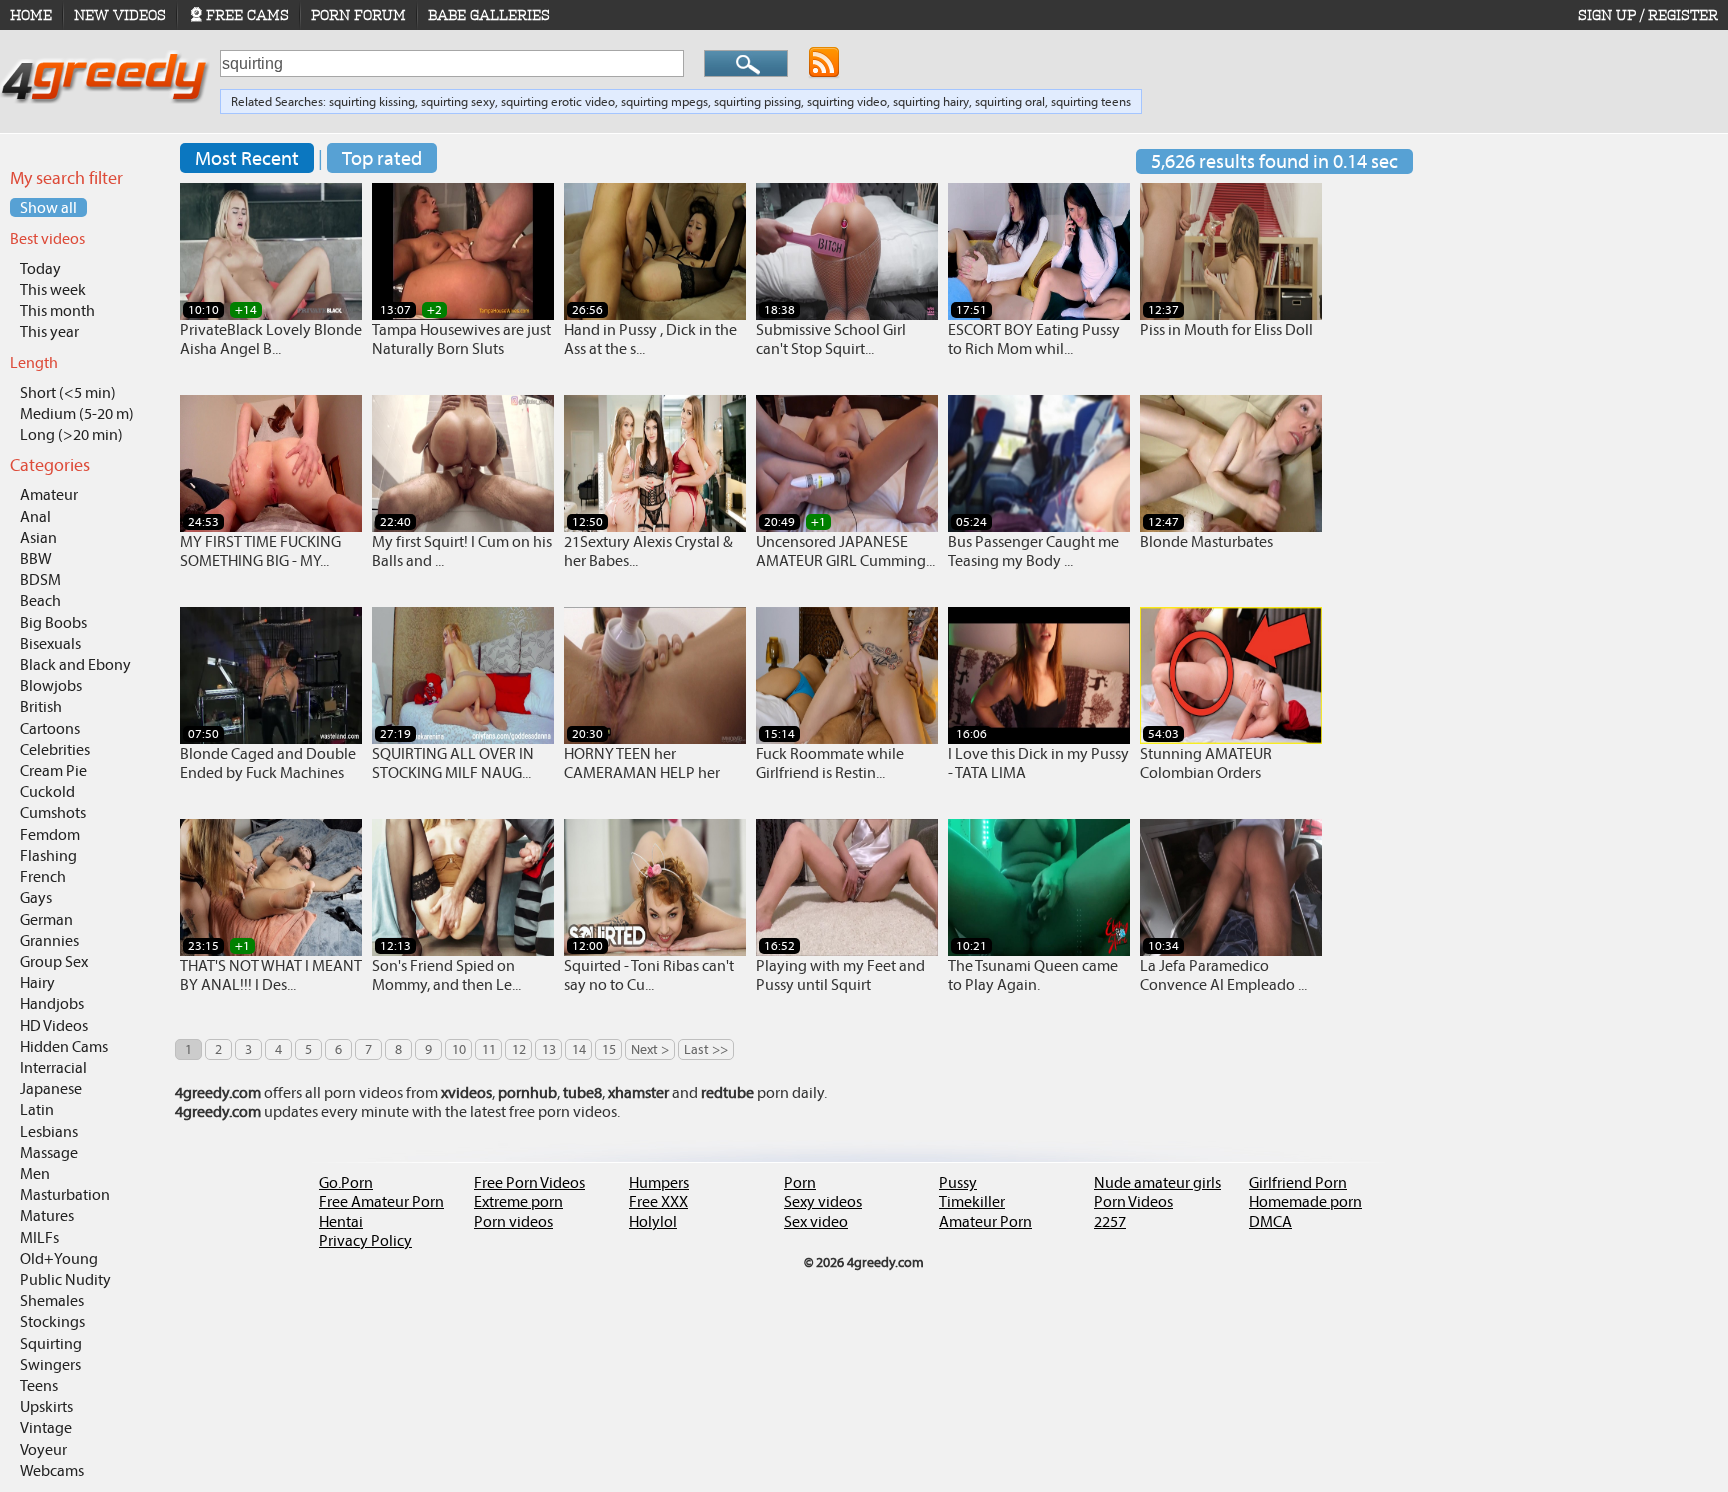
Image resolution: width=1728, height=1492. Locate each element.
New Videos (120, 15)
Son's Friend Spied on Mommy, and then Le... (446, 975)
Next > (650, 1049)
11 (489, 1049)
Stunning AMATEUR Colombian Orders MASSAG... (1206, 772)
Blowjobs (51, 685)
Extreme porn (518, 1201)
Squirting (51, 1343)
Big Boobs (53, 622)
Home (31, 15)
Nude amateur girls (1157, 1182)
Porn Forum (358, 15)
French (43, 876)
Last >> (706, 1049)
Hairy (37, 982)
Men (35, 1173)
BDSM (40, 579)
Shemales (52, 1300)
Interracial (53, 1067)
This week (53, 289)
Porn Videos (1133, 1201)
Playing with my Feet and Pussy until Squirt (840, 975)
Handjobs (52, 1003)
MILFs (39, 1237)
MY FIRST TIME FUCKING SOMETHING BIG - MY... (260, 551)
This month (57, 310)
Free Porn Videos (529, 1182)
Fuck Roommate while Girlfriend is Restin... (830, 763)
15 (609, 1049)
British (41, 706)
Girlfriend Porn (1298, 1182)
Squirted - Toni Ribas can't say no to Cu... (649, 975)
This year (49, 331)
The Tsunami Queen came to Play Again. (1033, 975)
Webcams (52, 1470)
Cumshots (53, 812)
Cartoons (50, 728)
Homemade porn (1305, 1201)
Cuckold (47, 791)
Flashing (48, 855)
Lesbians (49, 1131)
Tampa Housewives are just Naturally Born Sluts (461, 339)
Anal (35, 516)
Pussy (958, 1182)
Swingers (50, 1364)
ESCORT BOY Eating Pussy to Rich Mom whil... (1034, 339)
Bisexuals (50, 643)
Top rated (382, 158)
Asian (38, 537)
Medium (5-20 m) (77, 413)
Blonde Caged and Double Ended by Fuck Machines (268, 763)
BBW (36, 558)
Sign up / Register (1648, 15)
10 (459, 1049)
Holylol (653, 1221)
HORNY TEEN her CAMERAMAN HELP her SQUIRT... (642, 772)
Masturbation (65, 1194)
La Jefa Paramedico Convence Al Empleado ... (1223, 975)
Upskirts (46, 1406)
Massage (49, 1152)
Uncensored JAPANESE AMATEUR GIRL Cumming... (845, 551)
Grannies (49, 940)
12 (519, 1049)
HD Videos (54, 1025)
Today (40, 268)
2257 (1110, 1221)
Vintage (46, 1427)
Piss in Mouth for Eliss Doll (1226, 329)
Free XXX (658, 1201)
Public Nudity (65, 1279)
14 (579, 1049)
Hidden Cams (64, 1046)
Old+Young (59, 1258)
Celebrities (55, 749)
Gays (36, 897)
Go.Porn (346, 1182)
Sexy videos (823, 1201)
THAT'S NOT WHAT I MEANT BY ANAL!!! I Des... (271, 975)
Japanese (51, 1088)
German (46, 919)
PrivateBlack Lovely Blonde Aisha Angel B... (271, 339)
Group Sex (54, 961)
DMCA (1270, 1221)
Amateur (49, 494)
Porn (800, 1182)
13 (549, 1049)
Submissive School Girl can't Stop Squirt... (831, 339)
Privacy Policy (365, 1240)
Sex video (816, 1221)
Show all (48, 207)
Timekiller (972, 1201)
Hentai (341, 1221)
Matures (47, 1215)
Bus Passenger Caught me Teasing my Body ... (1033, 551)
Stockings (52, 1321)
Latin (37, 1109)
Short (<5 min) (68, 392)
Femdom (50, 834)
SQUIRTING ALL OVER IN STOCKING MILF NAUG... (453, 763)
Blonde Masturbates (1206, 541)
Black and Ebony (75, 664)
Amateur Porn (985, 1221)
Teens (39, 1385)
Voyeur (43, 1449)
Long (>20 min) (71, 434)
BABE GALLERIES (489, 15)
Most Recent (247, 158)
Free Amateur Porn (381, 1201)
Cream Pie (53, 770)
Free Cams (247, 15)
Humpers (659, 1182)
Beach (40, 600)
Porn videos (513, 1221)
